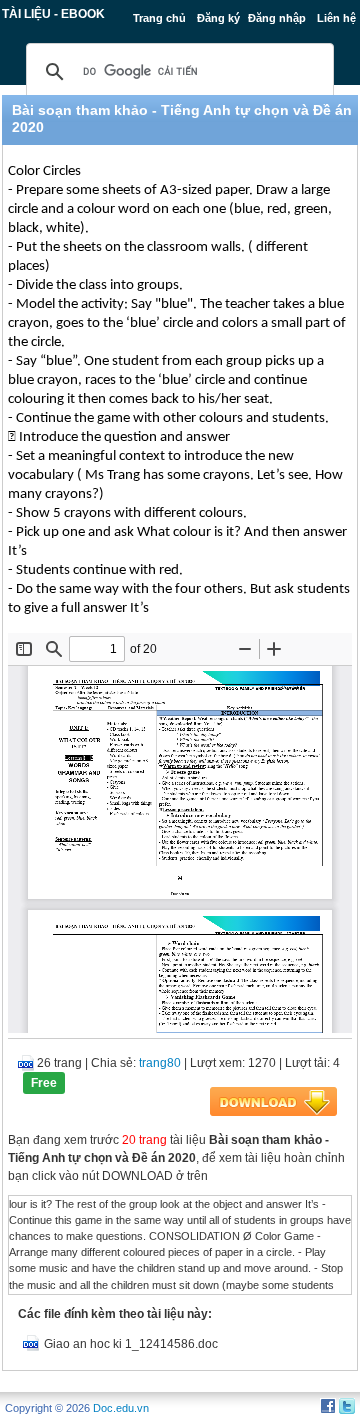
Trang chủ (159, 18)
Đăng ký (218, 18)
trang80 (160, 1063)
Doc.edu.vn (121, 1408)
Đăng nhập (277, 18)
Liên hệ (336, 18)
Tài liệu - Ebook (53, 14)
